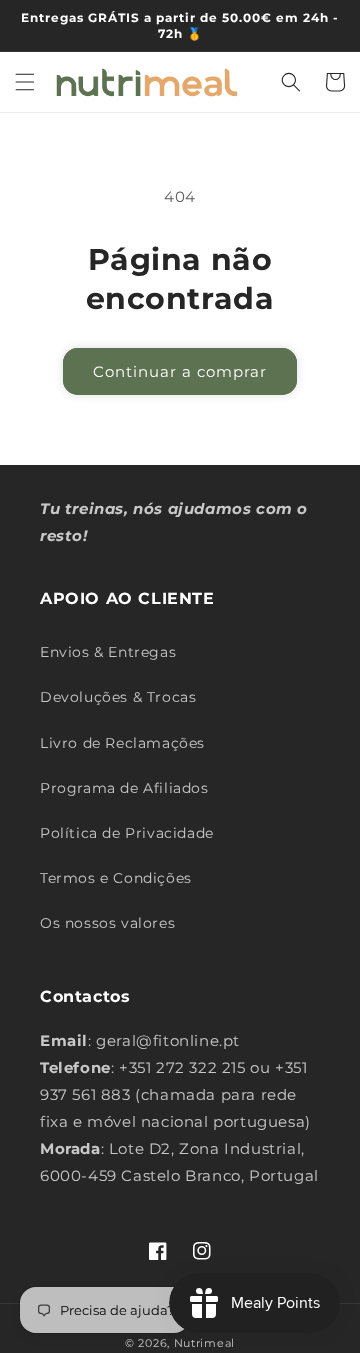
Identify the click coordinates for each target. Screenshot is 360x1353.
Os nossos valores (107, 923)
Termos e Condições (116, 878)
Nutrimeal (204, 1343)
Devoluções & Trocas (118, 697)
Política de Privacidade (127, 833)
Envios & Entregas (108, 652)
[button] (25, 82)
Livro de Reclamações (122, 743)
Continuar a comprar (180, 371)
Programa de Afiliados (124, 788)
